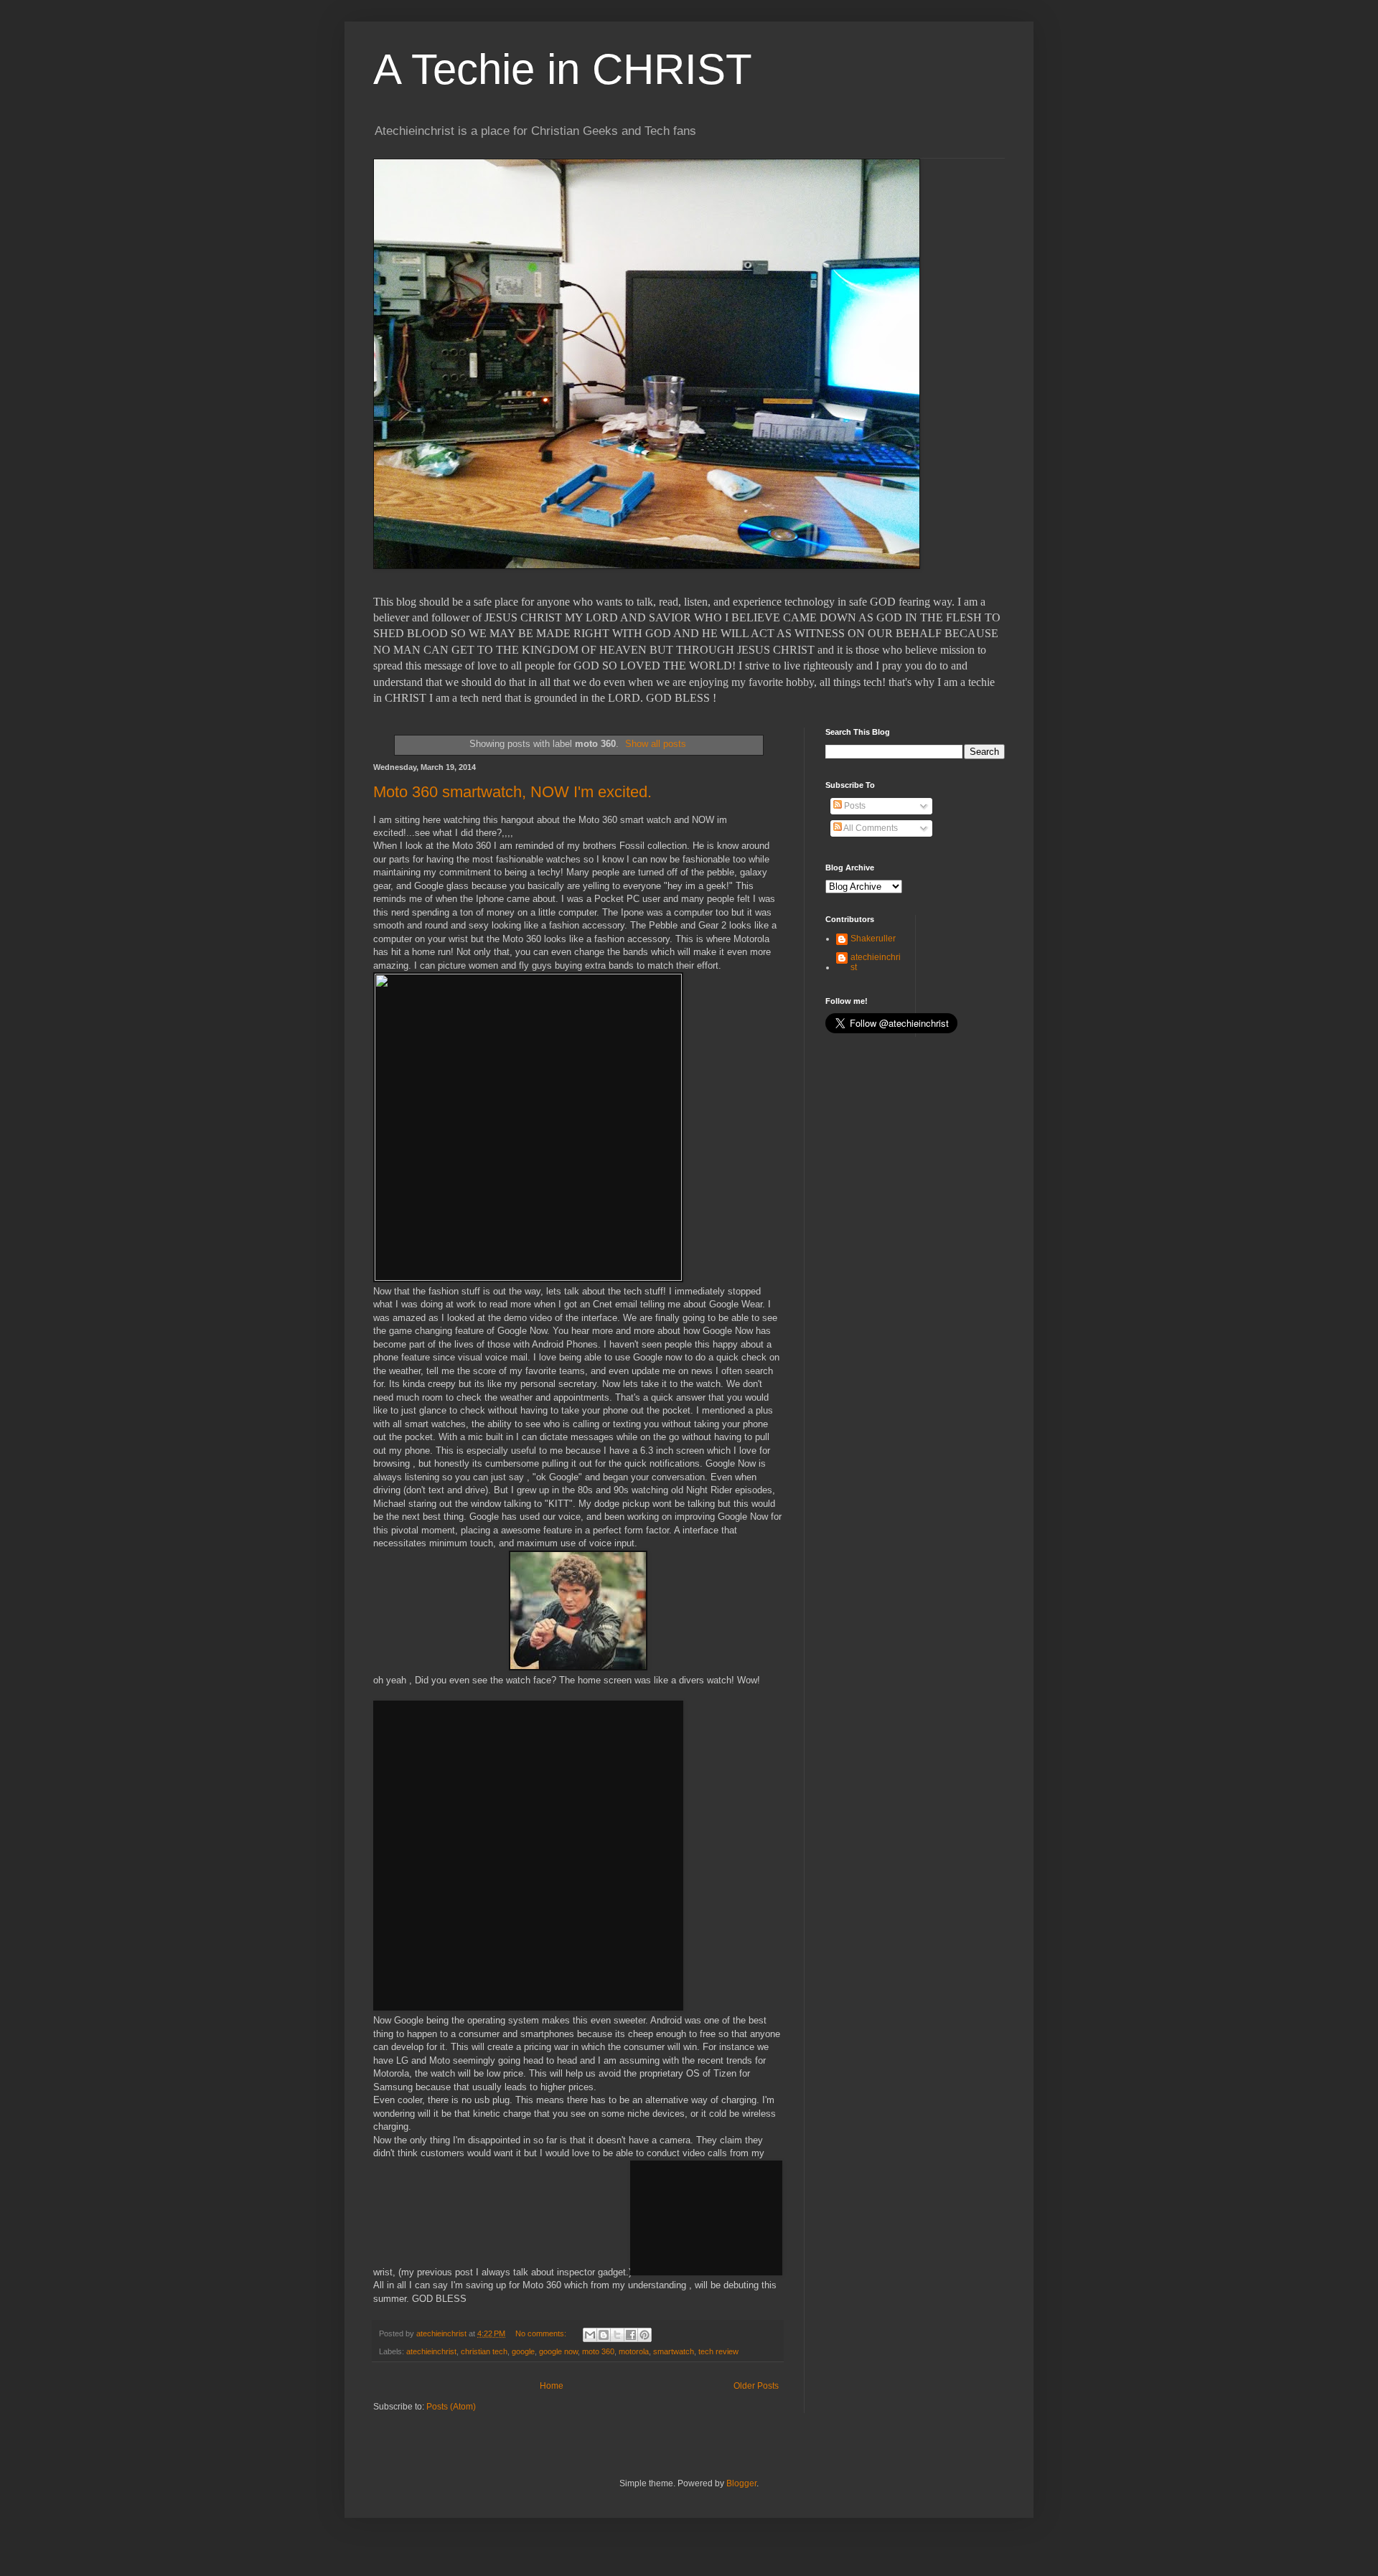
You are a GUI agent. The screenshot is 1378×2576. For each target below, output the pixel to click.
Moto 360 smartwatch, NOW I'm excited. (512, 792)
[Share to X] (617, 2335)
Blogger (741, 2483)
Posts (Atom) (451, 2407)
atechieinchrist (431, 2351)
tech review (718, 2351)
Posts (854, 806)
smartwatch (674, 2351)
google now (558, 2351)
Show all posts (656, 744)
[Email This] (590, 2335)
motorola (634, 2351)
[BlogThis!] (604, 2335)
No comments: (542, 2333)
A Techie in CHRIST (563, 69)
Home (552, 2386)
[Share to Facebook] (631, 2335)
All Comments (870, 828)
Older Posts (756, 2386)
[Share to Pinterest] (645, 2335)
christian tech (484, 2351)
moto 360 (598, 2351)
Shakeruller (873, 939)
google (523, 2351)
